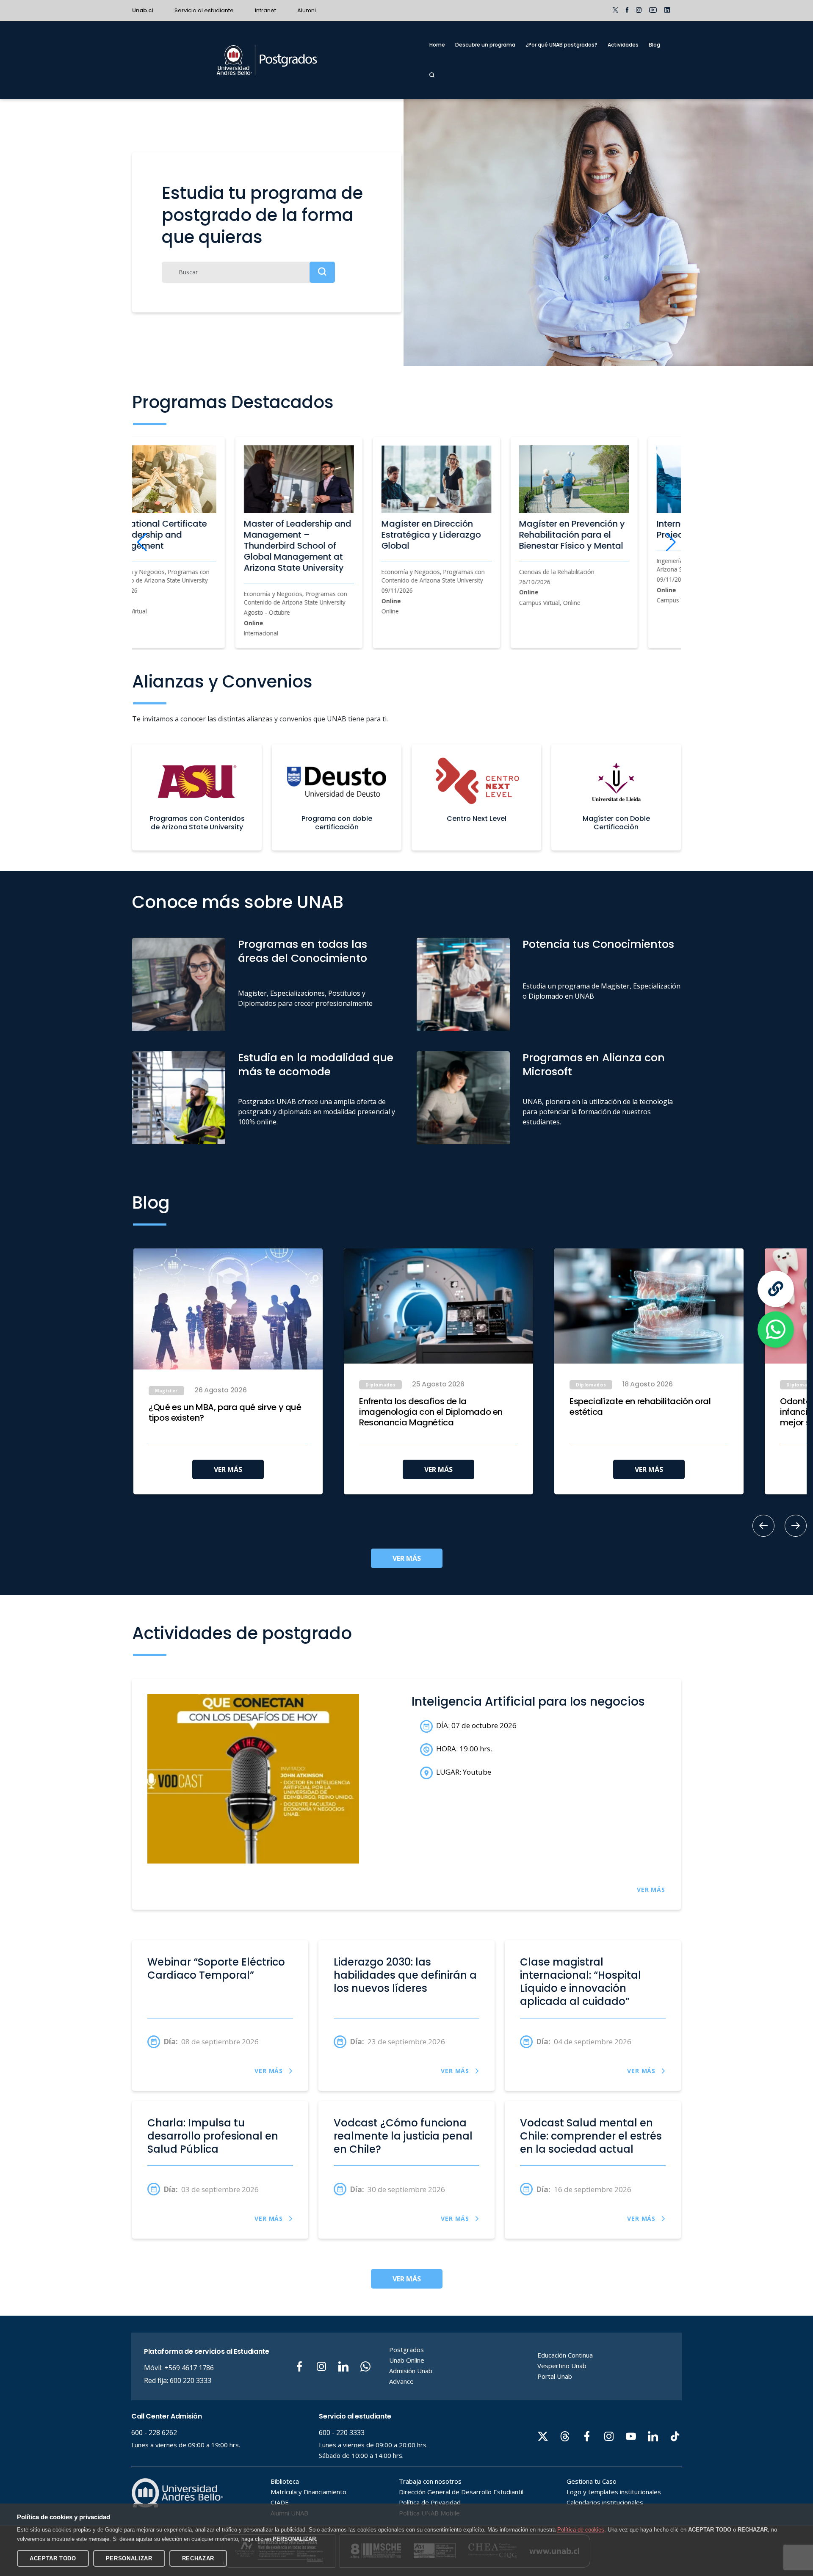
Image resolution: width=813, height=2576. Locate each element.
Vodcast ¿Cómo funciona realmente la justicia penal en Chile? (403, 2136)
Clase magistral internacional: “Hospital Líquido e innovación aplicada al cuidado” (581, 1982)
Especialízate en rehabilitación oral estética (640, 1407)
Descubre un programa (485, 45)
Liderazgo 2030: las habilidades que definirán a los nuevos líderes (405, 1975)
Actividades (623, 45)
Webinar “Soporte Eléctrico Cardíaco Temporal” (216, 1969)
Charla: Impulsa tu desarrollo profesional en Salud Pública (213, 2136)
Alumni (307, 10)
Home (437, 45)
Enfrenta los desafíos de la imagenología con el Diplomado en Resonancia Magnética (431, 1412)
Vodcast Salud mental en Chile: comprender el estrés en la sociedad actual (591, 2136)
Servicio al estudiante (204, 10)
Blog (654, 45)
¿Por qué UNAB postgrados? (561, 45)
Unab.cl (143, 10)
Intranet (265, 10)
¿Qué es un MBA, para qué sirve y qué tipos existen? (225, 1413)
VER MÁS (228, 1469)
